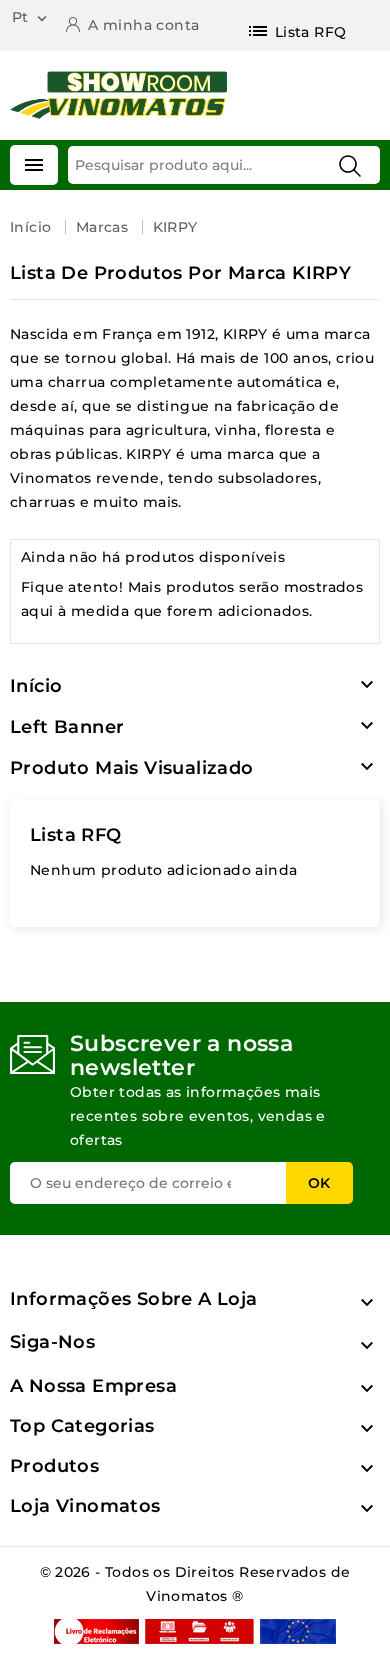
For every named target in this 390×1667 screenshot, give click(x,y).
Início (36, 686)
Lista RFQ (76, 835)
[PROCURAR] (350, 166)
